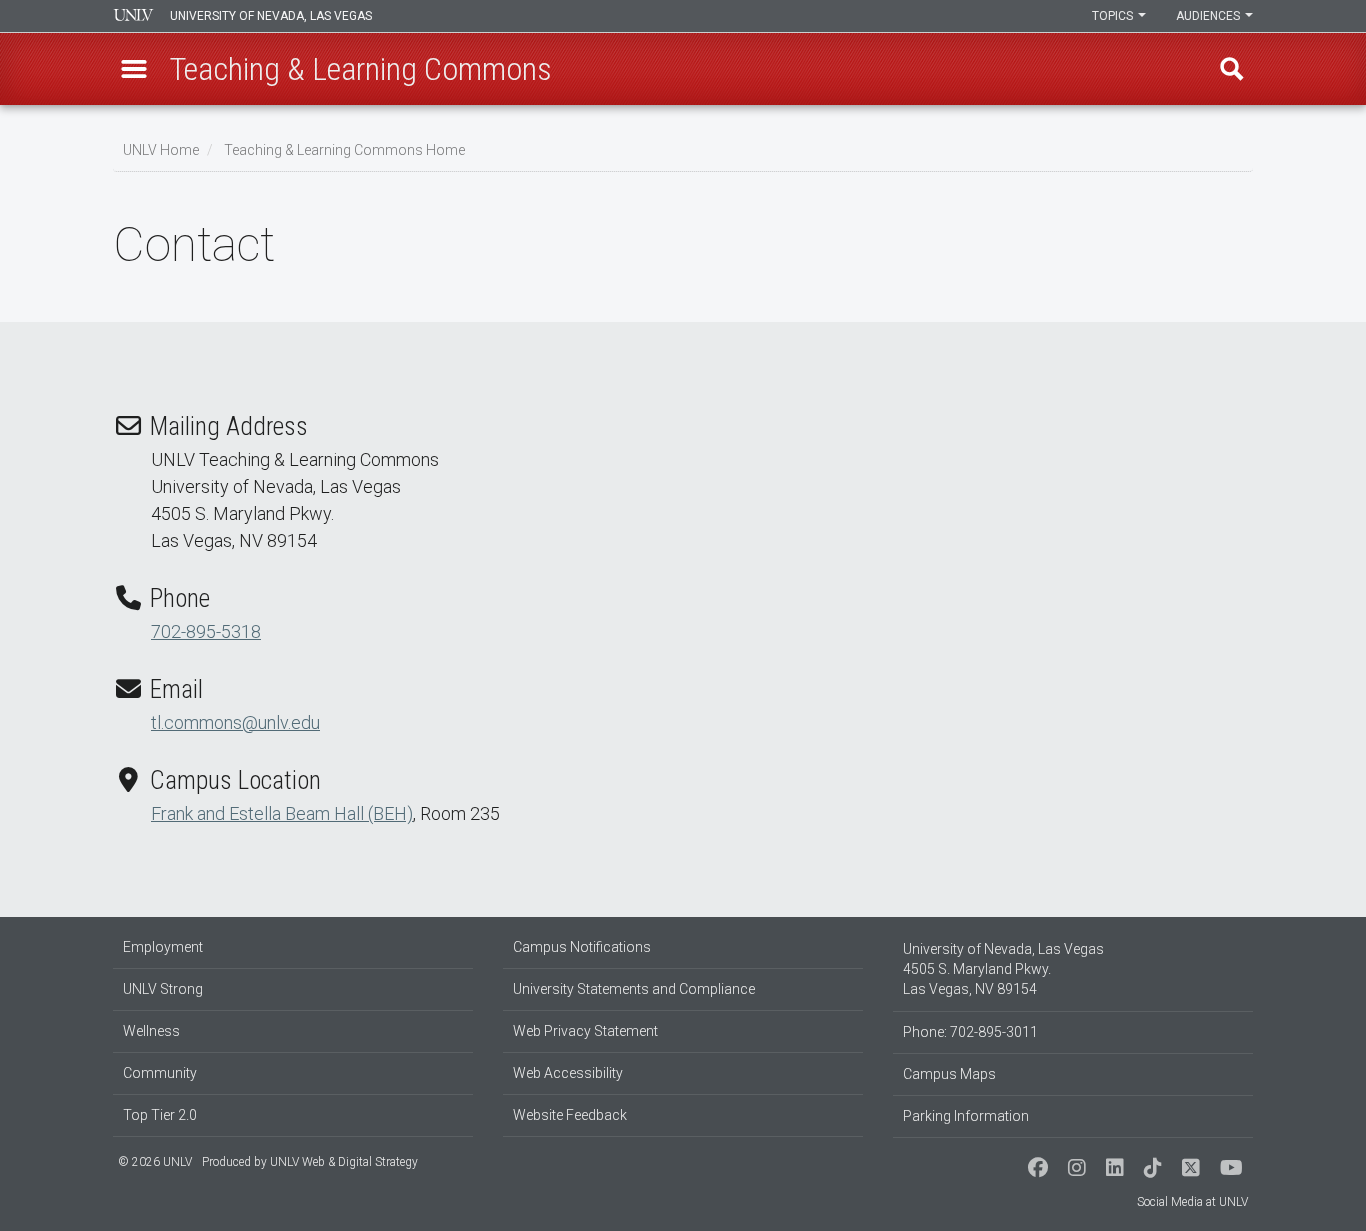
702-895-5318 (206, 631)
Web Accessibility (568, 1073)
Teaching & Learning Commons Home (344, 150)
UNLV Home (161, 150)
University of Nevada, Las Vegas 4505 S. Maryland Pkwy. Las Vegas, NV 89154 (1003, 969)
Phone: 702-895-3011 (970, 1032)
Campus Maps (949, 1074)
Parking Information (966, 1116)
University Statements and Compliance (634, 989)
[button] (134, 69)
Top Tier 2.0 (160, 1115)
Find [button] (1232, 69)
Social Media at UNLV (1192, 1202)
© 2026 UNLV (155, 1162)
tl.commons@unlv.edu (235, 722)
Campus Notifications (582, 947)
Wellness (151, 1031)
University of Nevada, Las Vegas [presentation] (271, 16)
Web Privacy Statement (585, 1031)
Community (160, 1073)
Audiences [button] (1209, 16)
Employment (163, 947)
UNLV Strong (163, 989)
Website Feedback (570, 1115)
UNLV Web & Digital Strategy (344, 1162)
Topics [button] (1114, 16)
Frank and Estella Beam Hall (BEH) (282, 813)
